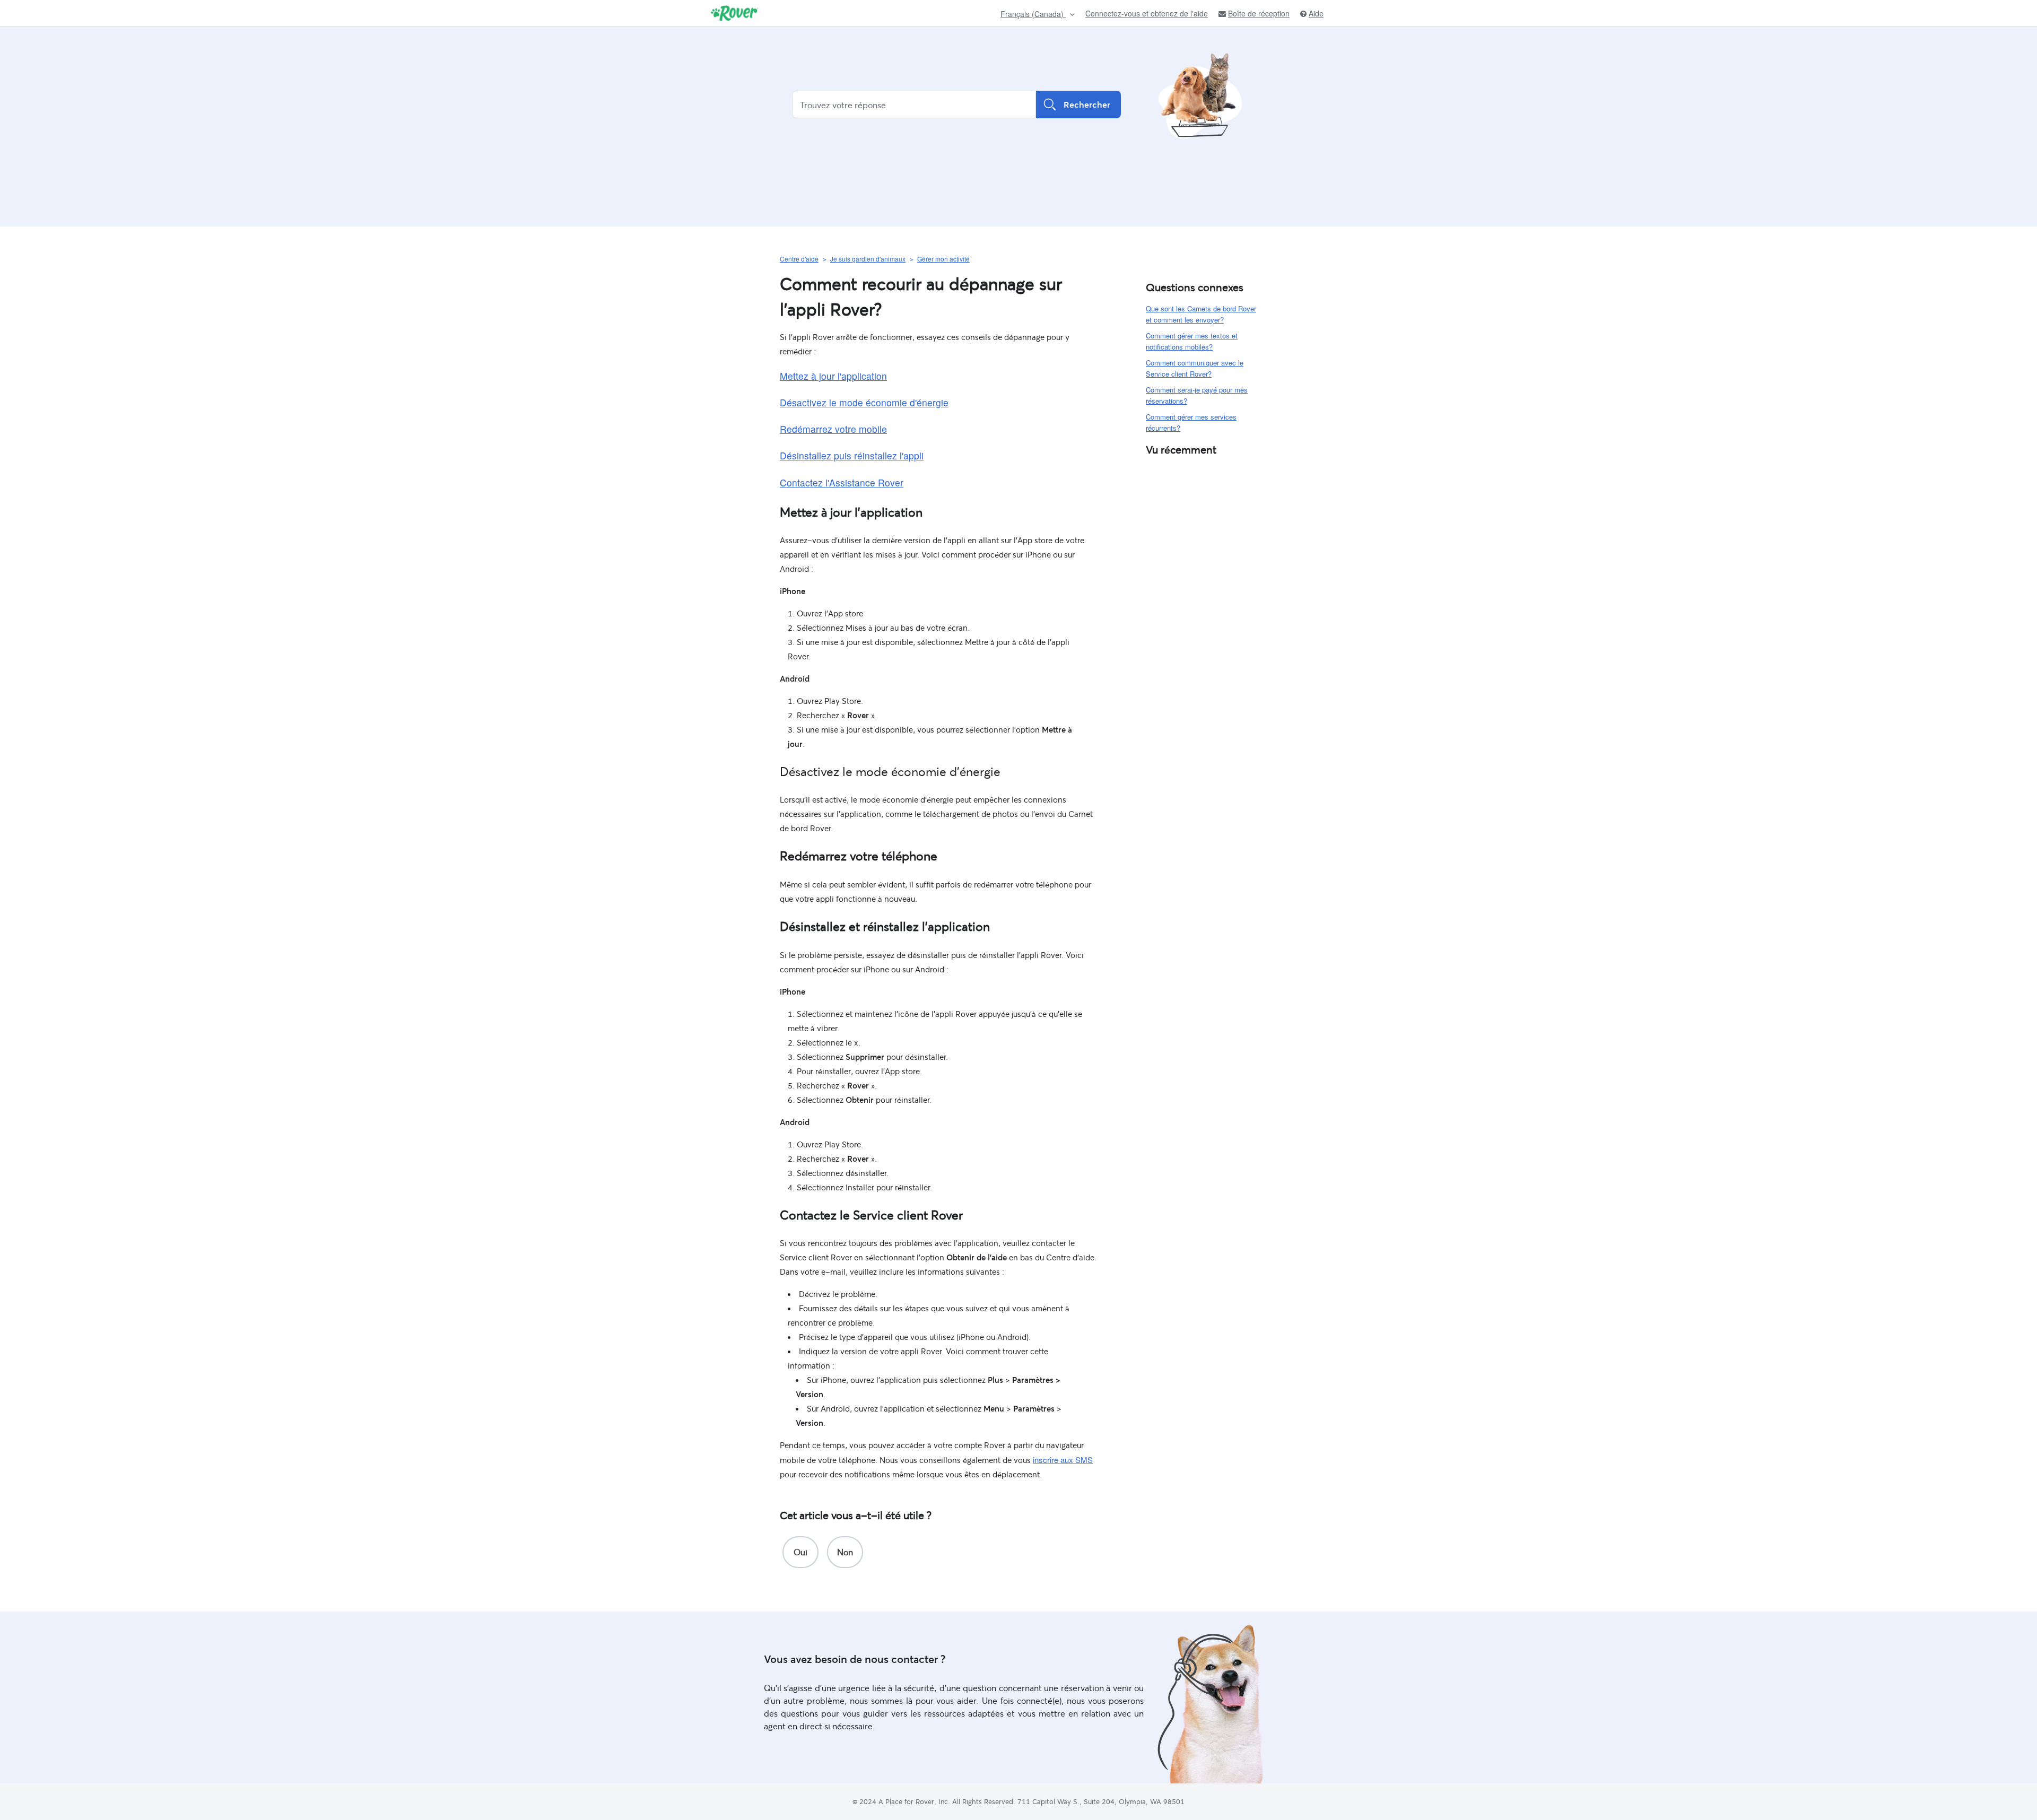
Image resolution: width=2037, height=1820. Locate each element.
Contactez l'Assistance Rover (842, 482)
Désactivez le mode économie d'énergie (864, 402)
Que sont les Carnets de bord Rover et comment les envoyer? (1201, 314)
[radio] (800, 1552)
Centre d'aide (799, 259)
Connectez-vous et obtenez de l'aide (1147, 13)
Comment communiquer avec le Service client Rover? (1195, 368)
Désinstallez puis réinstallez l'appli (852, 455)
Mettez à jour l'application (833, 376)
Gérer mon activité (943, 259)
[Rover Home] (734, 13)
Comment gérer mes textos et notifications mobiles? (1192, 341)
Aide (1316, 14)
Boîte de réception (1259, 14)
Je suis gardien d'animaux (868, 259)
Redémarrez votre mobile (833, 429)
